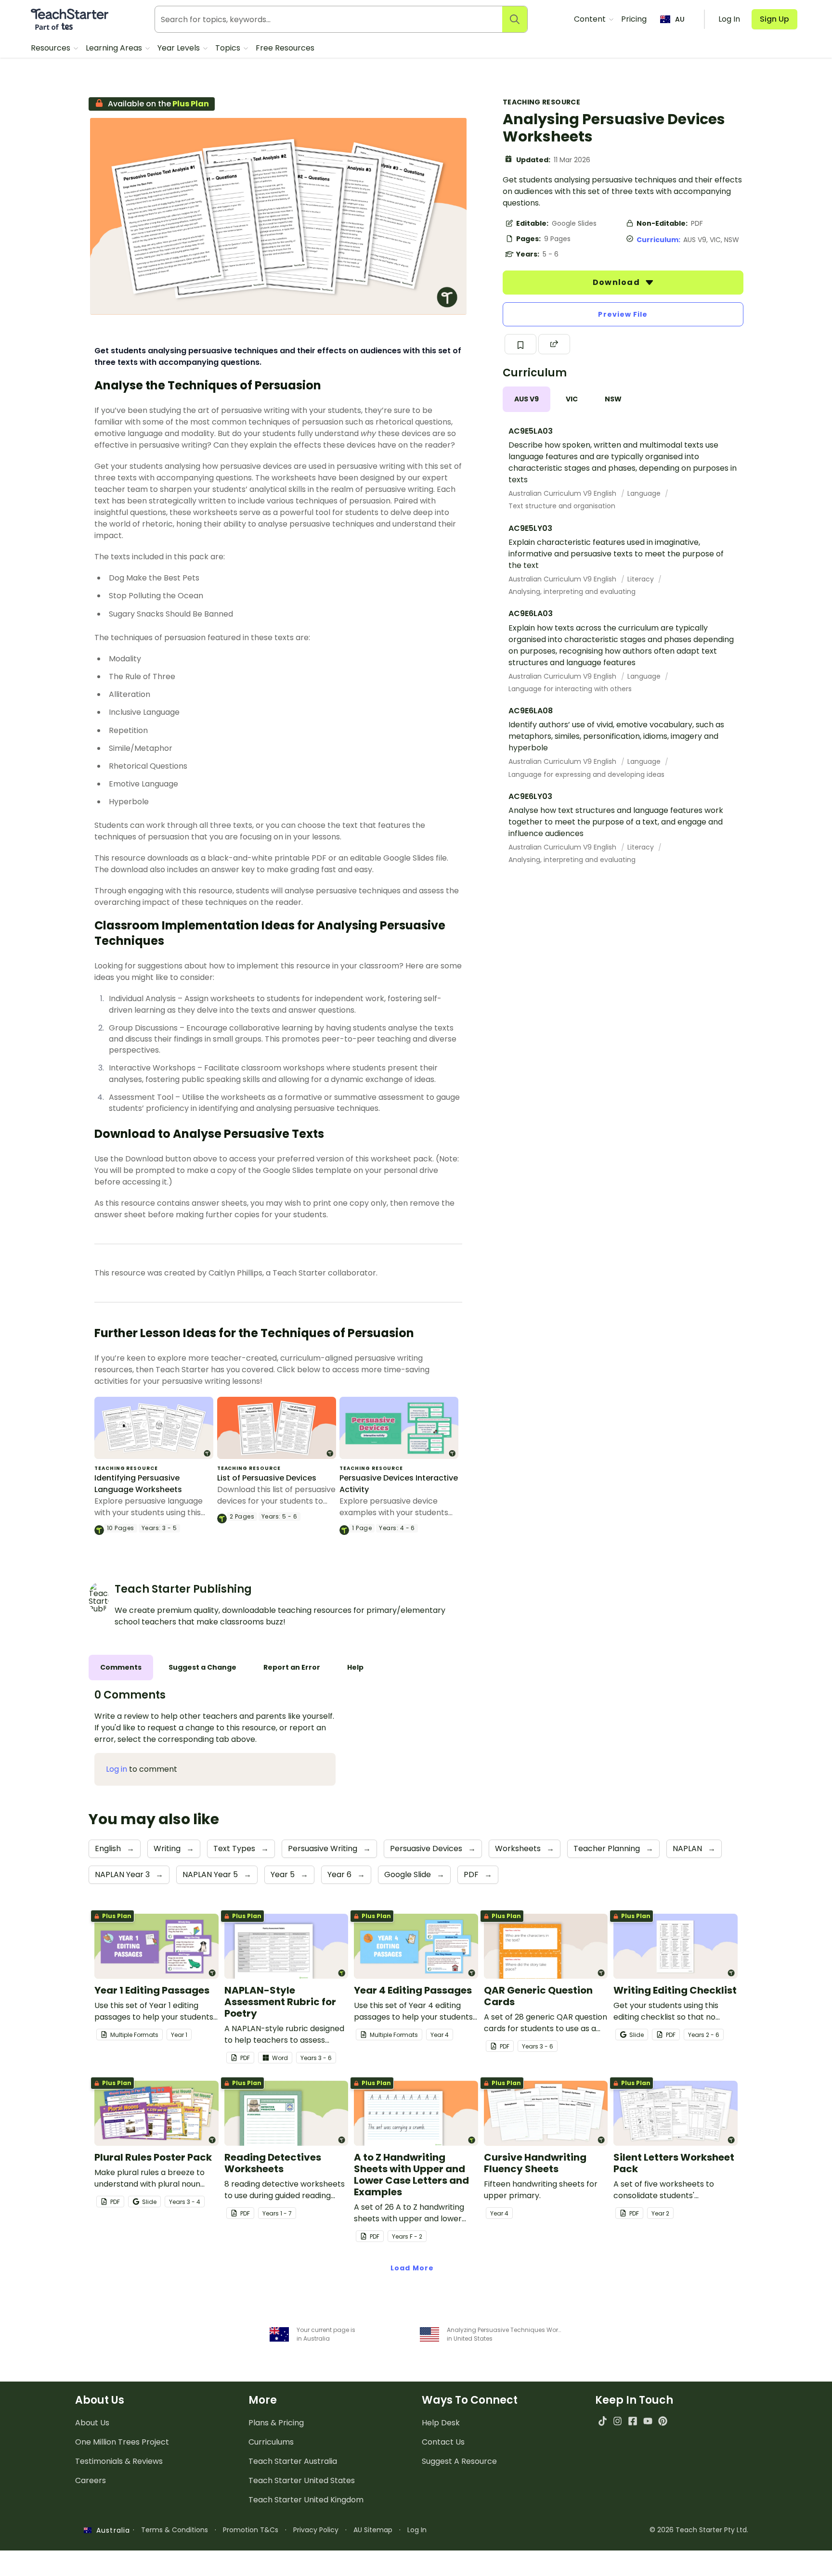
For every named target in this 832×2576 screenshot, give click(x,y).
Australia (111, 2530)
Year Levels (180, 48)
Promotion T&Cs (251, 2530)
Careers (91, 2480)
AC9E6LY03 (530, 796)
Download (617, 282)
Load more (412, 2268)
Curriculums (271, 2442)
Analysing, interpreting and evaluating (572, 592)
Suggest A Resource (459, 2461)
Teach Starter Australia (293, 2461)
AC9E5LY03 (530, 528)
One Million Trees (122, 2442)
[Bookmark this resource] (520, 344)
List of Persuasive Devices (267, 1478)
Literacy (642, 579)
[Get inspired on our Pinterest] (663, 2421)
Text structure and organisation (562, 506)
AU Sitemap (373, 2530)
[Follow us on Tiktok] (603, 2421)
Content (591, 19)
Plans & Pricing (276, 2423)
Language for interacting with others (570, 689)
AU (680, 19)
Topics (229, 48)
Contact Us (443, 2442)
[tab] (526, 399)
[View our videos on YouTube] (648, 2421)
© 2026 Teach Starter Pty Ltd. (699, 2530)
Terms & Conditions (175, 2530)
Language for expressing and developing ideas (586, 774)
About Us (92, 2423)
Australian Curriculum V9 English (563, 493)
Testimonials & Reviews (119, 2461)
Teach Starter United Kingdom (306, 2500)
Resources (52, 48)
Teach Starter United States (302, 2480)
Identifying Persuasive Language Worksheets (138, 1484)
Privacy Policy (316, 2530)
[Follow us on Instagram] (617, 2421)
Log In (417, 2530)
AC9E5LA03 (531, 431)
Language (645, 493)
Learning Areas (115, 48)
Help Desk (441, 2423)
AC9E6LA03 (531, 613)
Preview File (623, 314)
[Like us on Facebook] (632, 2421)
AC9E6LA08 (531, 711)
